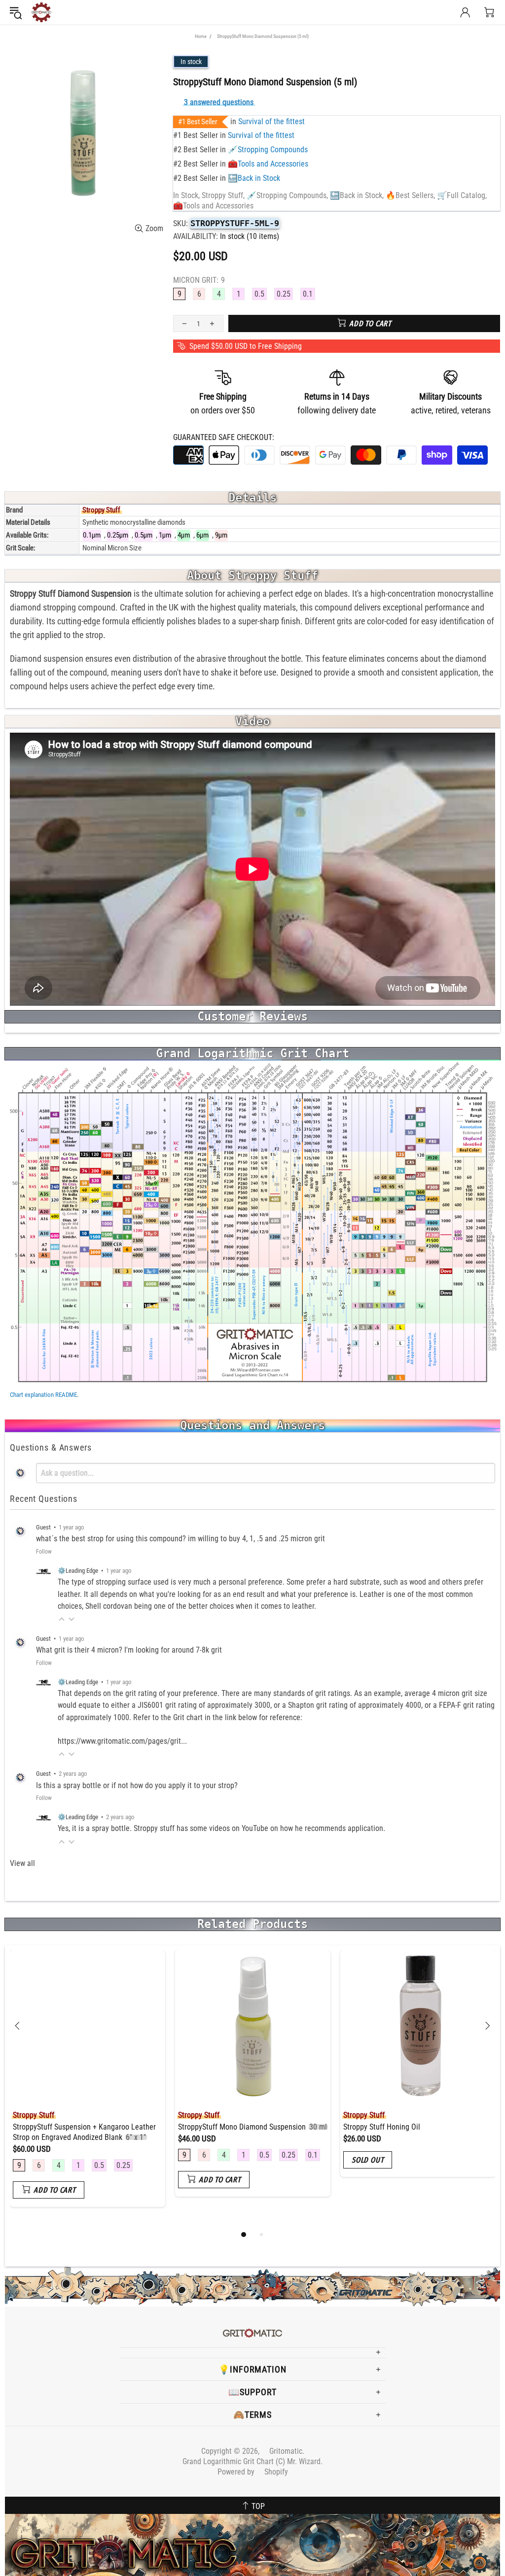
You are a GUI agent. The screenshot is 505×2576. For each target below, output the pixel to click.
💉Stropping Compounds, (287, 195)
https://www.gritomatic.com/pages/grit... (122, 1741)
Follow (44, 1552)
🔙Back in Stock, (357, 195)
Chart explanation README (43, 1395)
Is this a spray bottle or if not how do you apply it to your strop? (137, 1785)
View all (22, 1863)
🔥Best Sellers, (410, 195)
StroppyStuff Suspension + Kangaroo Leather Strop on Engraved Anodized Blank (84, 2132)
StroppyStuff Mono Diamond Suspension (252, 2127)
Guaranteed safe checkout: (224, 437)
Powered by (253, 2472)
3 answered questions (219, 102)
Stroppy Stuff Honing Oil (382, 2127)
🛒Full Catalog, (462, 195)
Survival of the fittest (271, 121)
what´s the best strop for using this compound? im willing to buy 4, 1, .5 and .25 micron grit (180, 1539)
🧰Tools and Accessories (268, 164)
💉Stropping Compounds (268, 150)
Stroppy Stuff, (223, 195)
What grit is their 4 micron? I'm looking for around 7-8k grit (129, 1650)
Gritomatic (41, 12)
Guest (43, 1527)
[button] (62, 1619)
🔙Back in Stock (254, 178)
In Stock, (186, 195)
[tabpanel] (88, 2086)
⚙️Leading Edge (78, 1571)
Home (201, 36)
